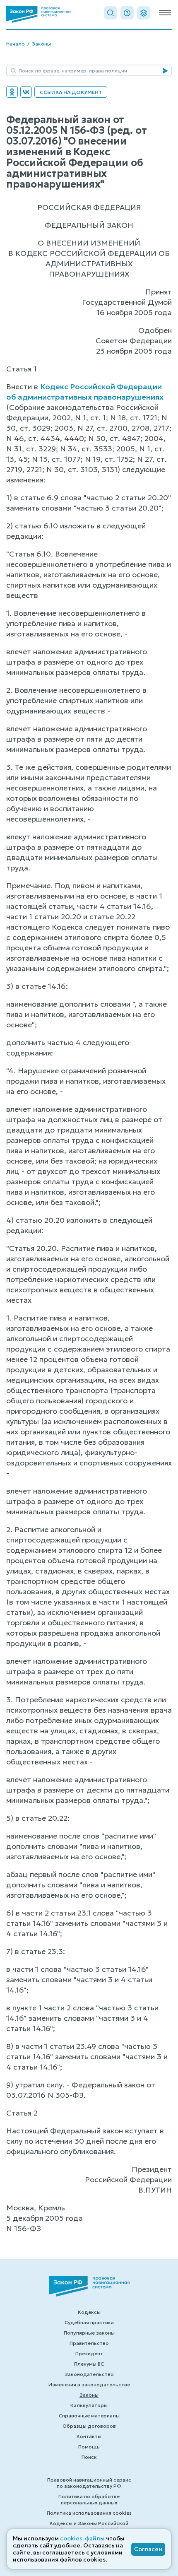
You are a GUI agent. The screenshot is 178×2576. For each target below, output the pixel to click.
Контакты (89, 2436)
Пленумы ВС (89, 2364)
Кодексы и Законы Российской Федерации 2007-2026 (89, 2526)
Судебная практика (89, 2322)
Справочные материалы (89, 2416)
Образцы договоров (89, 2426)
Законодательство (89, 2374)
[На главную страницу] (39, 14)
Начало (16, 44)
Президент (89, 2353)
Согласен (148, 2549)
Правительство (89, 2343)
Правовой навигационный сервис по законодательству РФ (89, 2483)
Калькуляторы (89, 2405)
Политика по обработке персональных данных (89, 2499)
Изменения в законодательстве (89, 2384)
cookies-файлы (82, 2538)
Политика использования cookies (89, 2513)
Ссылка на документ (71, 92)
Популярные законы (89, 2333)
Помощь (89, 2447)
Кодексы (89, 2312)
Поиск (89, 2457)
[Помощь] (127, 13)
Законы (41, 44)
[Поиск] (111, 13)
